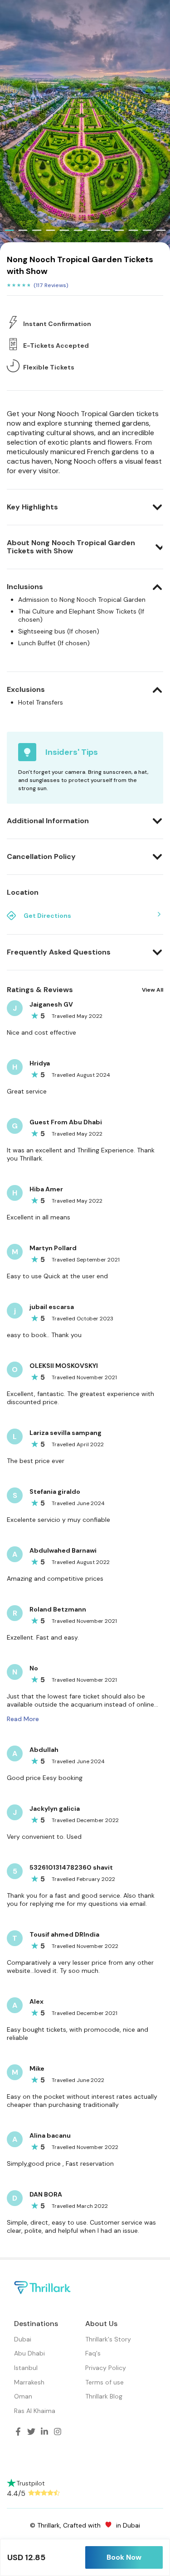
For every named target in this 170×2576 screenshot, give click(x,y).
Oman (23, 2396)
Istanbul (26, 2368)
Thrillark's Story (108, 2339)
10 (133, 230)
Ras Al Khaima (35, 2411)
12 (161, 230)
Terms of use (104, 2382)
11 (147, 230)
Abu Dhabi (29, 2353)
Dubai (23, 2339)
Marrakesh (29, 2382)
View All (153, 990)
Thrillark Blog (104, 2396)
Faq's (93, 2353)
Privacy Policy (106, 2368)
